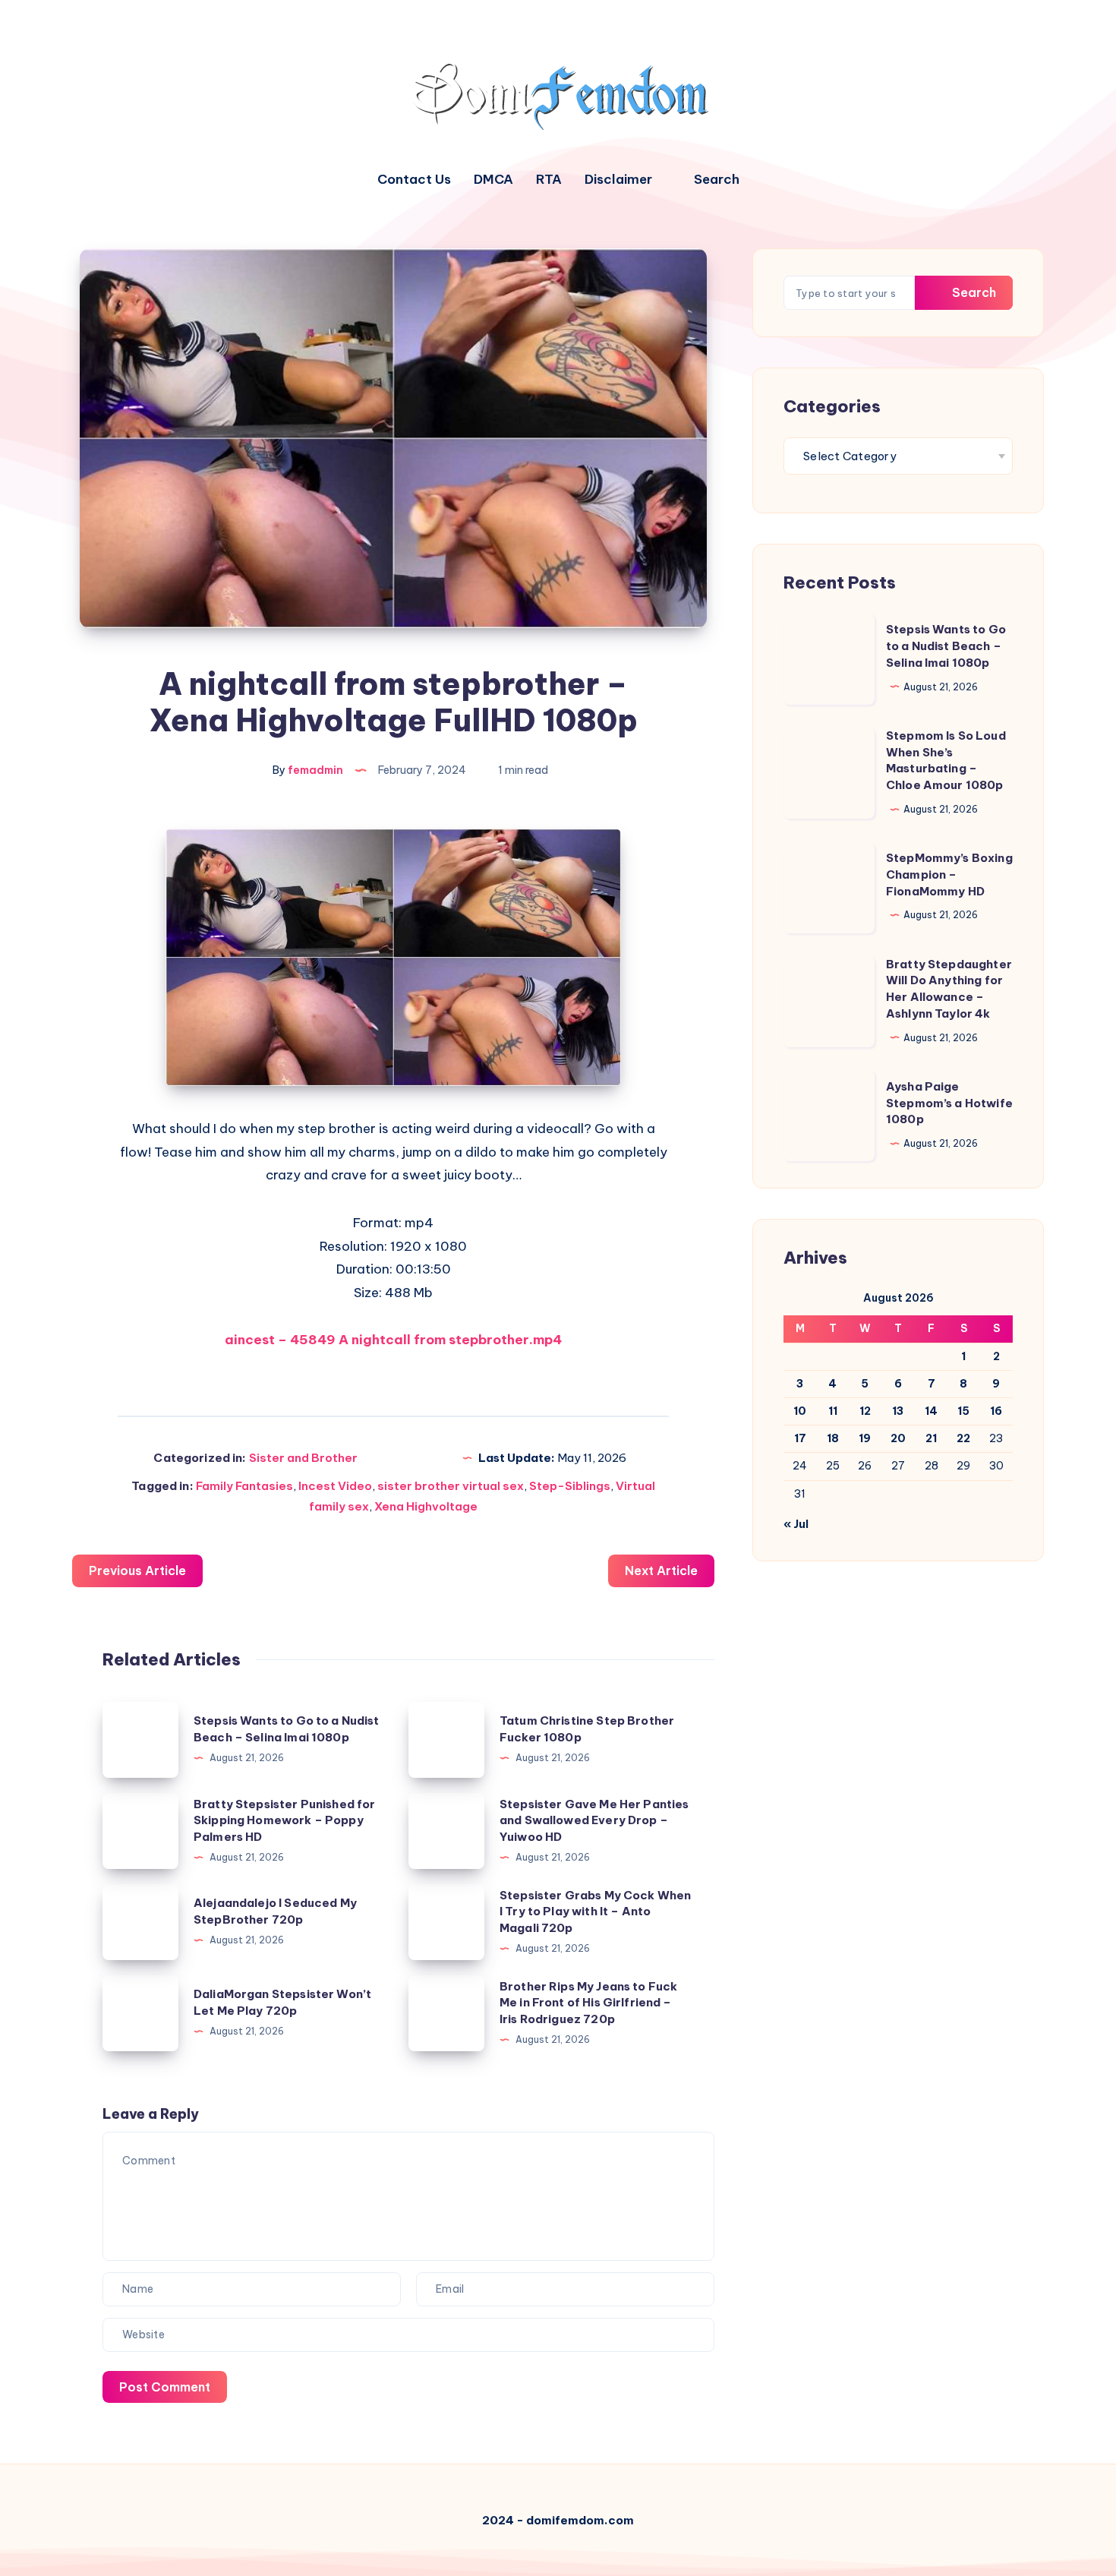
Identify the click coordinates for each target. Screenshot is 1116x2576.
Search (973, 292)
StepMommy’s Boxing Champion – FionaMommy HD (949, 874)
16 (996, 1411)
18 (833, 1438)
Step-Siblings (570, 1486)
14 (931, 1411)
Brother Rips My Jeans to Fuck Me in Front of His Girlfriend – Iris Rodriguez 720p (588, 2003)
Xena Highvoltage (426, 1506)
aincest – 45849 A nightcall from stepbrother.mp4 (393, 1340)
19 (865, 1438)
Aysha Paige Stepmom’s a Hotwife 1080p (949, 1103)
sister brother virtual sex (451, 1486)
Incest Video (335, 1486)
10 (800, 1411)
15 (963, 1411)
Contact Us (414, 180)
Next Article (661, 1571)
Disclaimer (618, 180)
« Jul (796, 1524)
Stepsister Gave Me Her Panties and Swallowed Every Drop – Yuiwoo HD (594, 1821)
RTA (549, 180)
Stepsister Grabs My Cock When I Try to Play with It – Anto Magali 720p (595, 1912)
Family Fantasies (244, 1486)
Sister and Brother (303, 1458)
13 (898, 1411)
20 (898, 1438)
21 (931, 1438)
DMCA (493, 180)
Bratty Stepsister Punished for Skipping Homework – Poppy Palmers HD (285, 1821)
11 (833, 1411)
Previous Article (137, 1571)
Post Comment (165, 2387)
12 (865, 1411)
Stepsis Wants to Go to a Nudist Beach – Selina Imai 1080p (946, 646)
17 (800, 1438)
